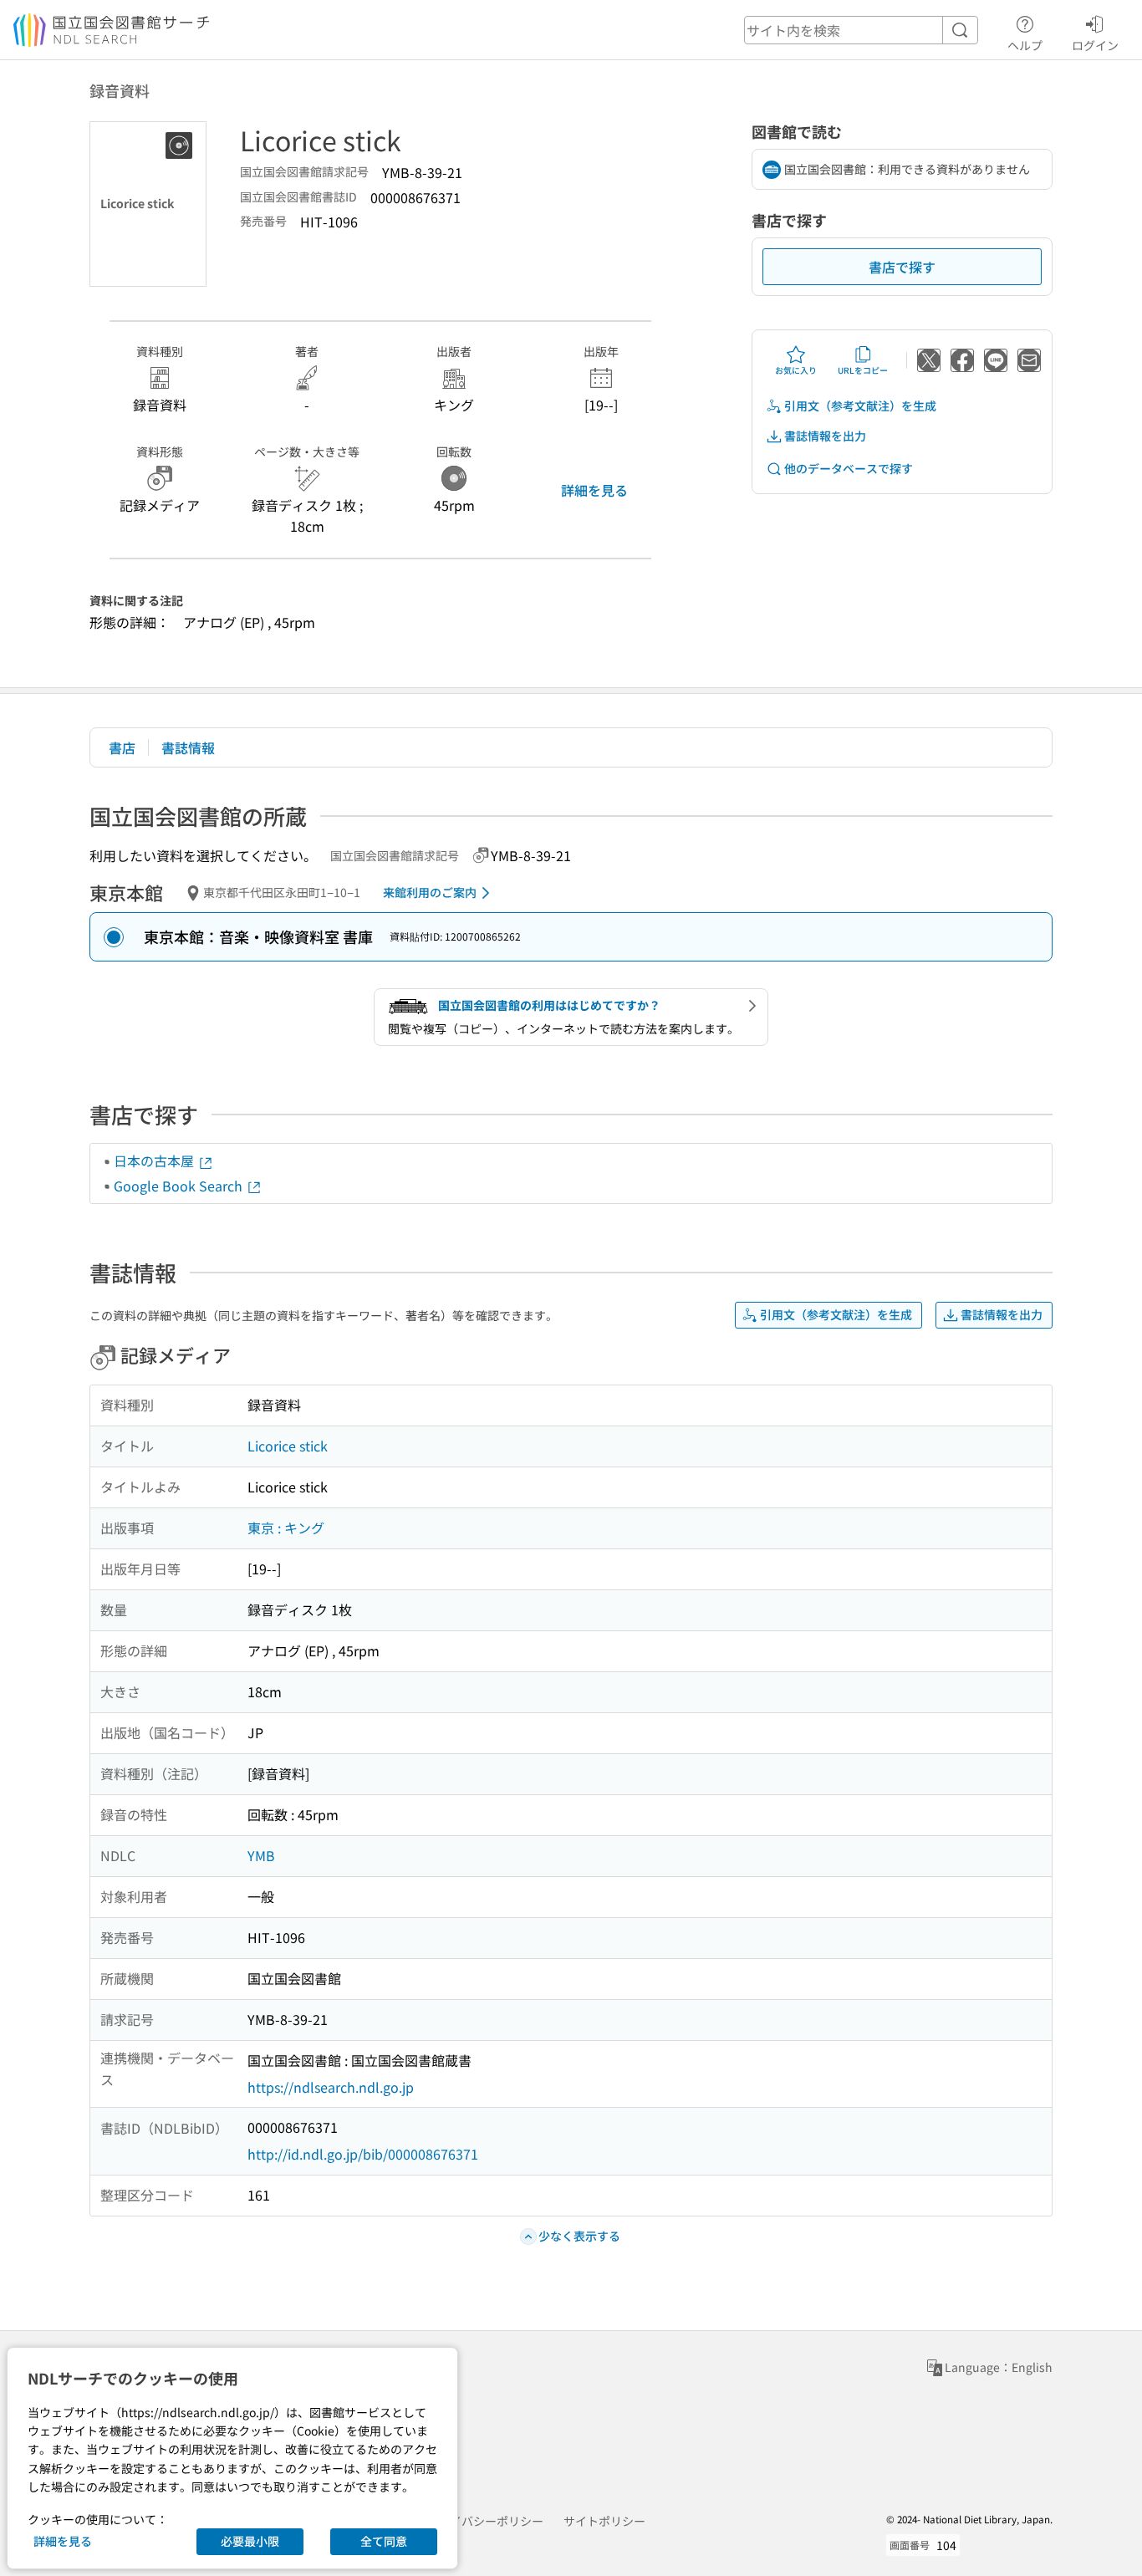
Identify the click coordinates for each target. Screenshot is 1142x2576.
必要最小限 (250, 2541)
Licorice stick (288, 1446)
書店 (122, 747)
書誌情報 (188, 747)
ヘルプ (1025, 45)
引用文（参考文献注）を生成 (860, 406)
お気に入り (796, 370)
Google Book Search (180, 1186)
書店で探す (902, 267)
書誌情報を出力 (825, 436)
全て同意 (384, 2541)
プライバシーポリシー (485, 2521)
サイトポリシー (604, 2521)
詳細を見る (594, 490)
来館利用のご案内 (430, 892)
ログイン (1095, 45)
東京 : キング (286, 1528)
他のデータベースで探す (849, 468)
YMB (261, 1855)
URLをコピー (863, 370)
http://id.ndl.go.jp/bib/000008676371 (363, 2154)
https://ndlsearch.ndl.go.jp (331, 2087)
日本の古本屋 (155, 1160)
